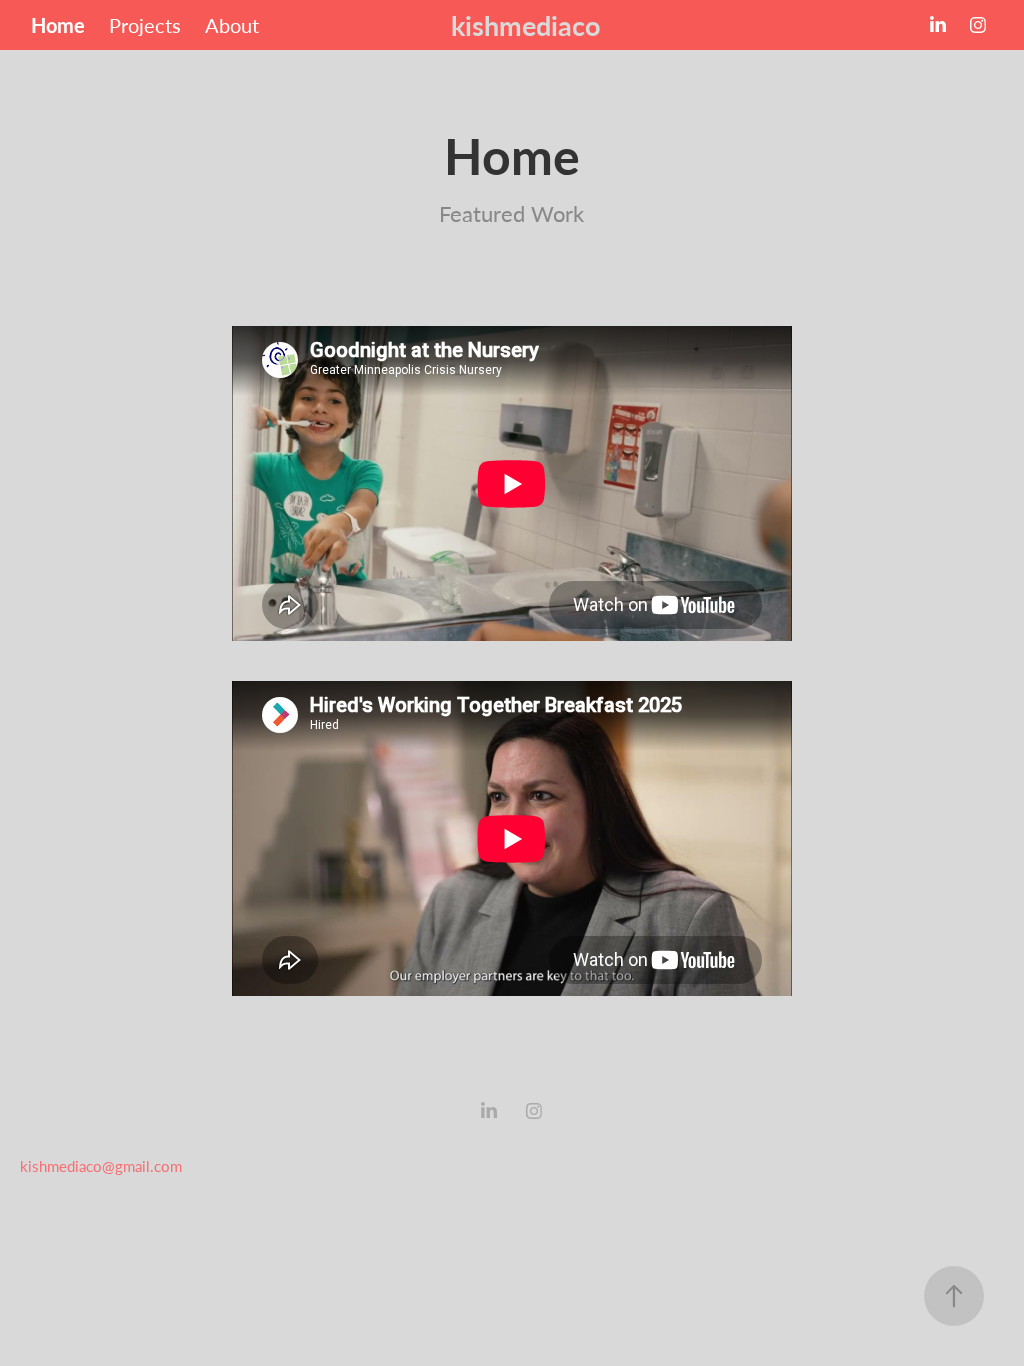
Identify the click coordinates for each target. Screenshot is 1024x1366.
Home (58, 25)
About (232, 24)
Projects (145, 24)
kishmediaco (526, 25)
